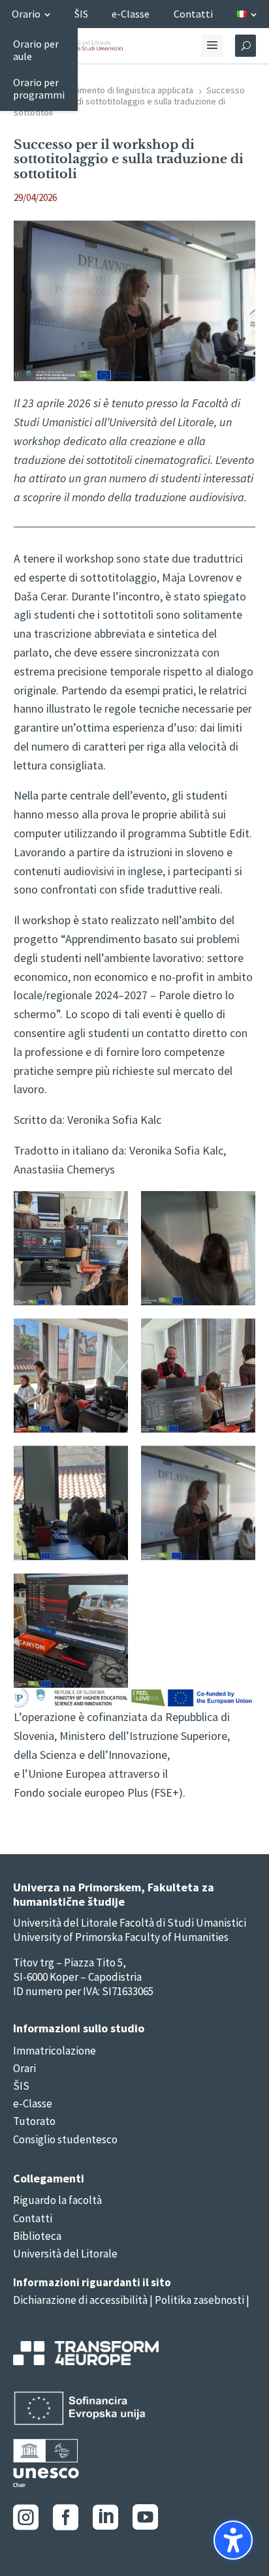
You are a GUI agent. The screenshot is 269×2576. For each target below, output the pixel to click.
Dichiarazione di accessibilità (80, 2300)
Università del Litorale (65, 2254)
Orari (24, 2068)
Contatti (33, 2218)
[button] (233, 2540)
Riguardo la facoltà (57, 2200)
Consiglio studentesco (65, 2139)
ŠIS (21, 2086)
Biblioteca (37, 2236)
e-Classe (33, 2103)
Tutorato (34, 2121)
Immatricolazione (55, 2051)
